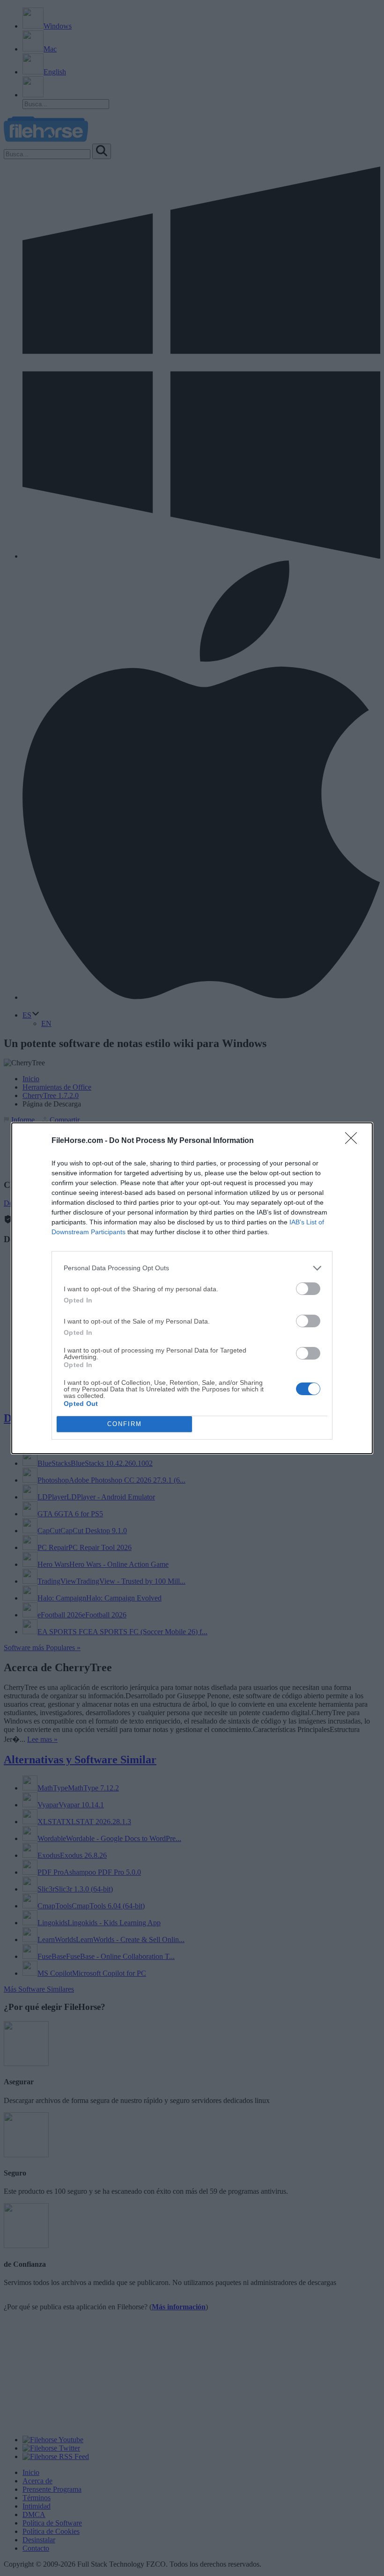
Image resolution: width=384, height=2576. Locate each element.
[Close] (354, 1141)
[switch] (308, 1289)
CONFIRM (125, 1424)
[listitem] (192, 1268)
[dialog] (192, 1288)
